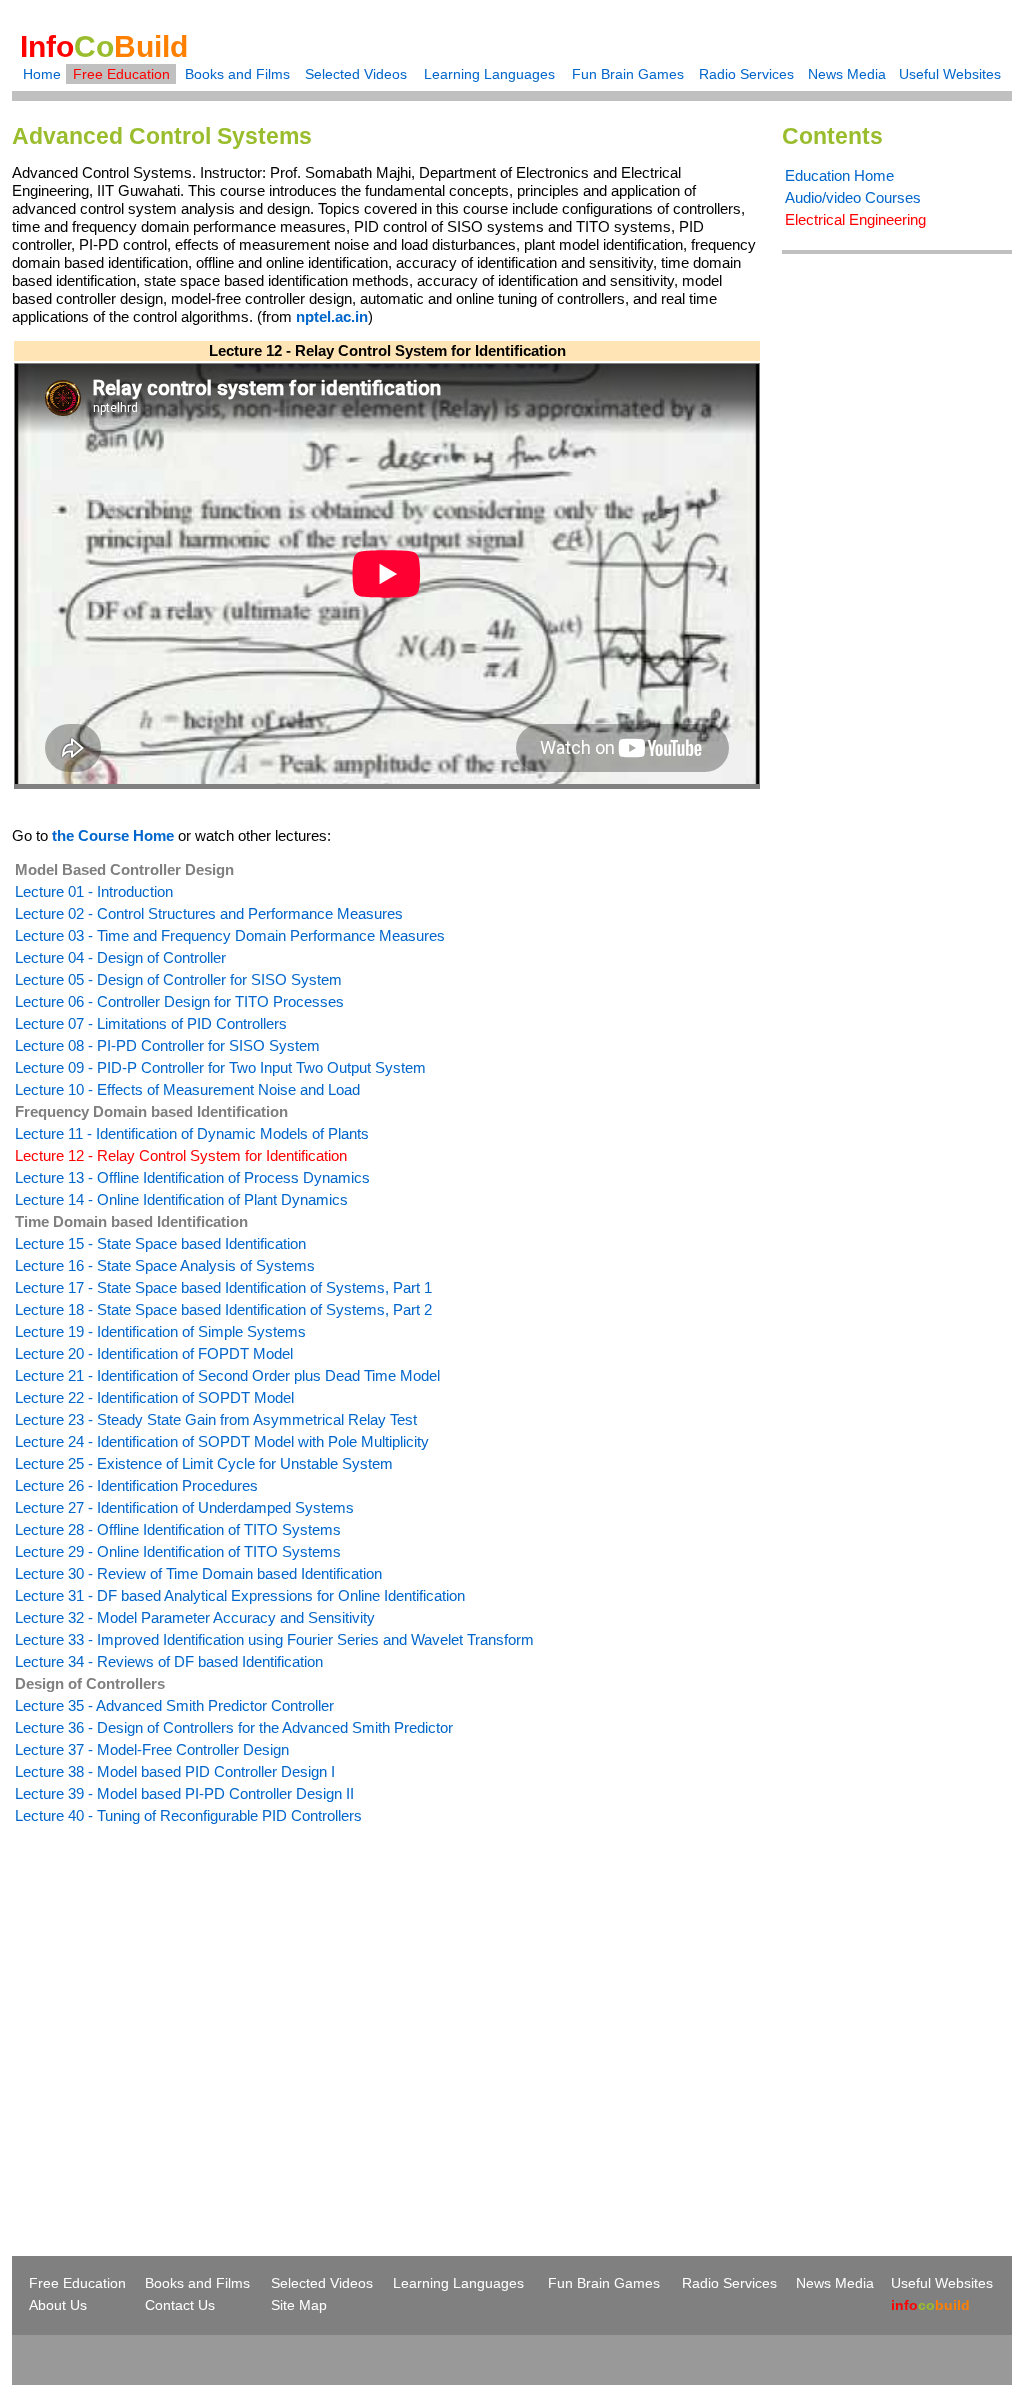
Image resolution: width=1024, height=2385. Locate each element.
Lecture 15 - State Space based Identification (160, 1243)
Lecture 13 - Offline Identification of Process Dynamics (192, 1177)
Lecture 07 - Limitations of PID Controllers (151, 1023)
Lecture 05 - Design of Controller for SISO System (178, 979)
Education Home (839, 175)
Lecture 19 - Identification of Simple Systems (160, 1331)
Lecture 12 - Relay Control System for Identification (181, 1155)
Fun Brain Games (628, 74)
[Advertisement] (180, 2004)
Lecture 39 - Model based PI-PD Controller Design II (184, 1793)
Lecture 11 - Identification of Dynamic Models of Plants (192, 1133)
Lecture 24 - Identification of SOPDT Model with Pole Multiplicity (222, 1441)
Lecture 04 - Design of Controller (120, 957)
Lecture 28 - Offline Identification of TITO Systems (178, 1529)
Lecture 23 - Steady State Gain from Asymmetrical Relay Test (216, 1419)
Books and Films (237, 74)
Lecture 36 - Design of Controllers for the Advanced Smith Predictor (234, 1727)
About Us (58, 2305)
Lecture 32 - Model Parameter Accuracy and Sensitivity (195, 1617)
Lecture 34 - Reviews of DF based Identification (169, 1661)
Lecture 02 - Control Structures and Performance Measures (209, 913)
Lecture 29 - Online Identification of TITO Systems (178, 1551)
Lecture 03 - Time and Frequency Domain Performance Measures (230, 935)
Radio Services (746, 74)
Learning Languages (489, 74)
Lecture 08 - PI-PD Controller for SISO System (167, 1045)
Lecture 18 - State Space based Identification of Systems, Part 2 (223, 1309)
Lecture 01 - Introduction (94, 891)
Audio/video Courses (853, 197)
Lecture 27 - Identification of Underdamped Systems (184, 1507)
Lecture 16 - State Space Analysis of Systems (165, 1265)
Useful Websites (950, 74)
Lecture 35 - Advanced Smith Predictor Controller (174, 1705)
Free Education (121, 74)
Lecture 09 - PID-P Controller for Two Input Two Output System (220, 1067)
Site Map (299, 2305)
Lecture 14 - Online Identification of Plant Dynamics (181, 1199)
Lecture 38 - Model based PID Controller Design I (175, 1771)
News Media (847, 74)
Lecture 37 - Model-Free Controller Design (152, 1749)
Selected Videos (356, 74)
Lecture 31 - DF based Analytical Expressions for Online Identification (240, 1595)
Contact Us (180, 2305)
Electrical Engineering (855, 219)
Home (42, 74)
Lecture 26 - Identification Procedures (136, 1485)
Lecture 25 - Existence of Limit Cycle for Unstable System (204, 1463)
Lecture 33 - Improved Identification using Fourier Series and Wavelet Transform (274, 1639)
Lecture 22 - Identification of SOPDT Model (154, 1397)
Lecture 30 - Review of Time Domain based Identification (198, 1573)
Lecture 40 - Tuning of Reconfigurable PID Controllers (188, 1815)
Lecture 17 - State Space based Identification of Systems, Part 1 (223, 1287)
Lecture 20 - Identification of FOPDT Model (154, 1353)
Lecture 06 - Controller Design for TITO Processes (179, 1001)
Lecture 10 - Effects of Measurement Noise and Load (187, 1089)
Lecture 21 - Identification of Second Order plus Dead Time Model (227, 1375)
